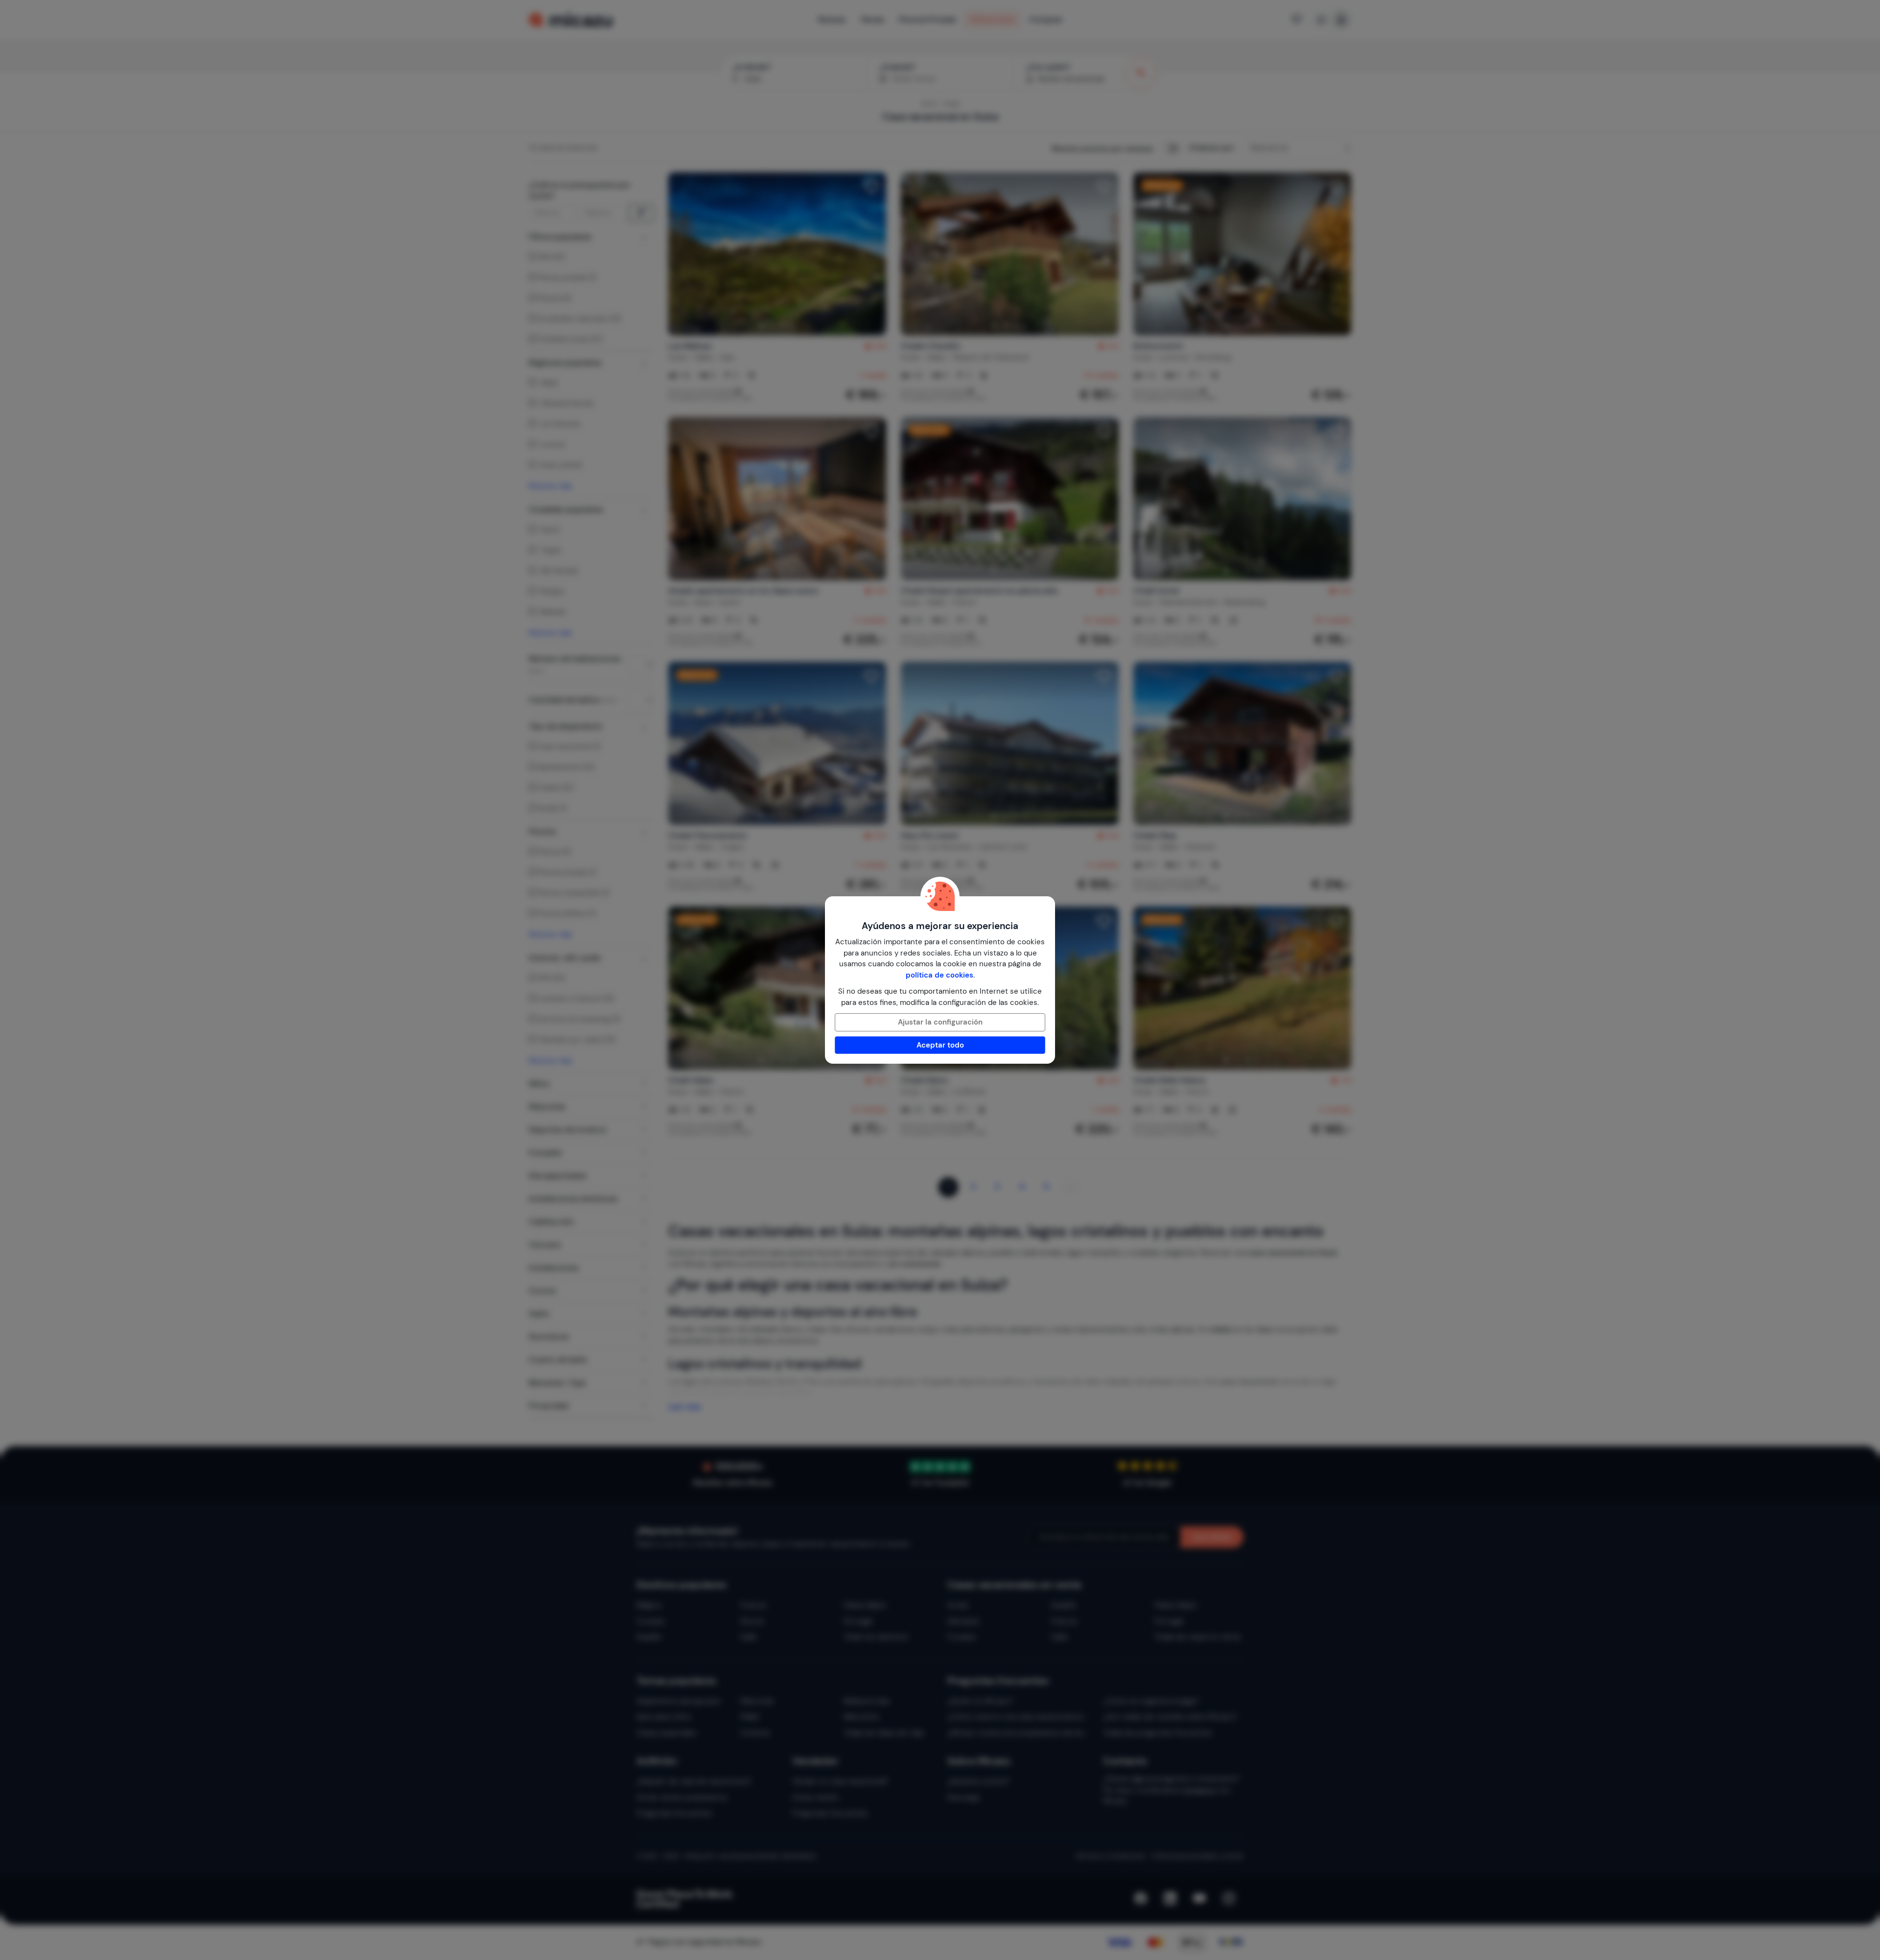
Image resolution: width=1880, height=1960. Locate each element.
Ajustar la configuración (940, 1022)
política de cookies (940, 975)
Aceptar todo (940, 1045)
